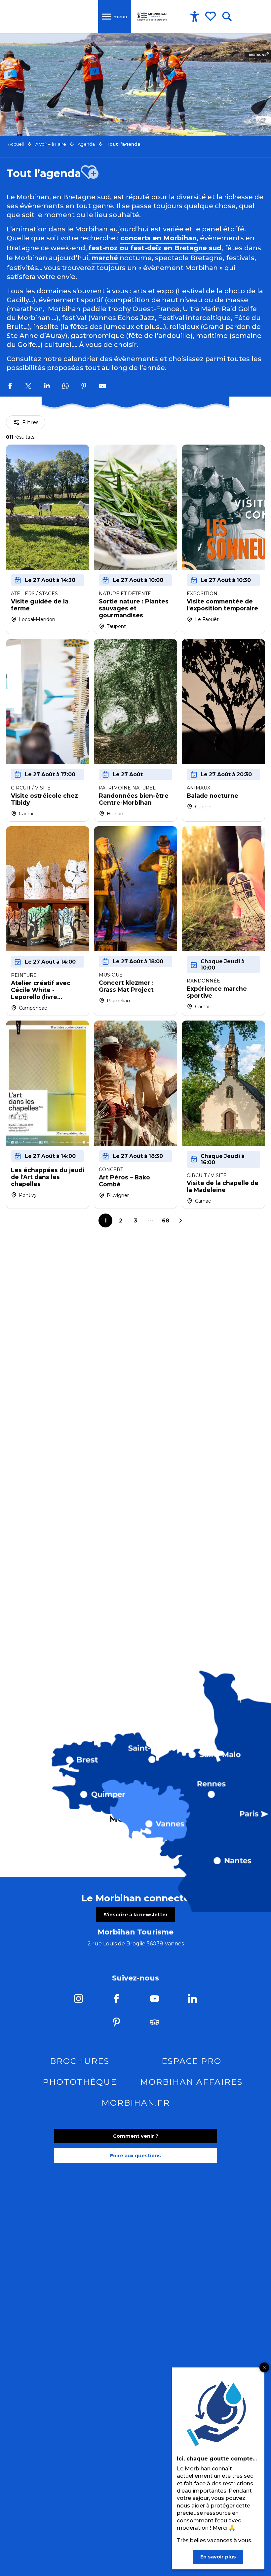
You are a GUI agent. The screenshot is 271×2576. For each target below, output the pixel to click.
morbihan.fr (136, 2103)
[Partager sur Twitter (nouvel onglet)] (28, 387)
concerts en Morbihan (158, 238)
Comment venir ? (136, 2136)
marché (105, 258)
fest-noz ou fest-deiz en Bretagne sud (155, 248)
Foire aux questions (135, 2156)
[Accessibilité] (195, 17)
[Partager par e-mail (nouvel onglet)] (102, 387)
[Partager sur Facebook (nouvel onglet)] (10, 387)
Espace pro (192, 2061)
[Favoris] (211, 16)
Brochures (80, 2061)
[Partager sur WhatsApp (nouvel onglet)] (65, 387)
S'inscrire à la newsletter (136, 1915)
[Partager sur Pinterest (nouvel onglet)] (84, 387)
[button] (227, 17)
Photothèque (80, 2082)
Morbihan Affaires (191, 2082)
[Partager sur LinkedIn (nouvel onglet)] (47, 387)
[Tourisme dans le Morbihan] (152, 17)
